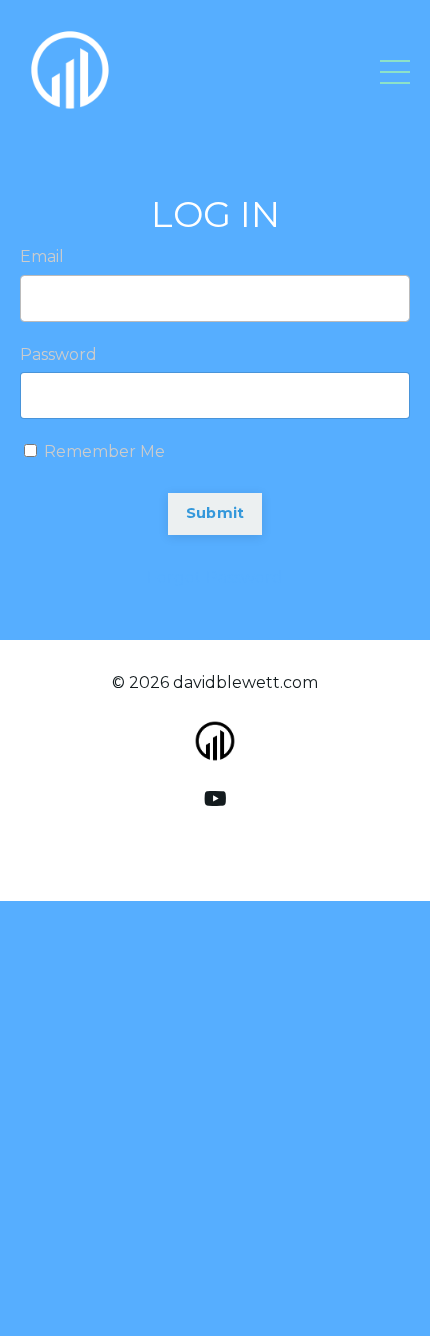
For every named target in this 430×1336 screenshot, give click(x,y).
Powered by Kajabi (215, 850)
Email (42, 256)
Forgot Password (215, 577)
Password (58, 354)
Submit (215, 513)
